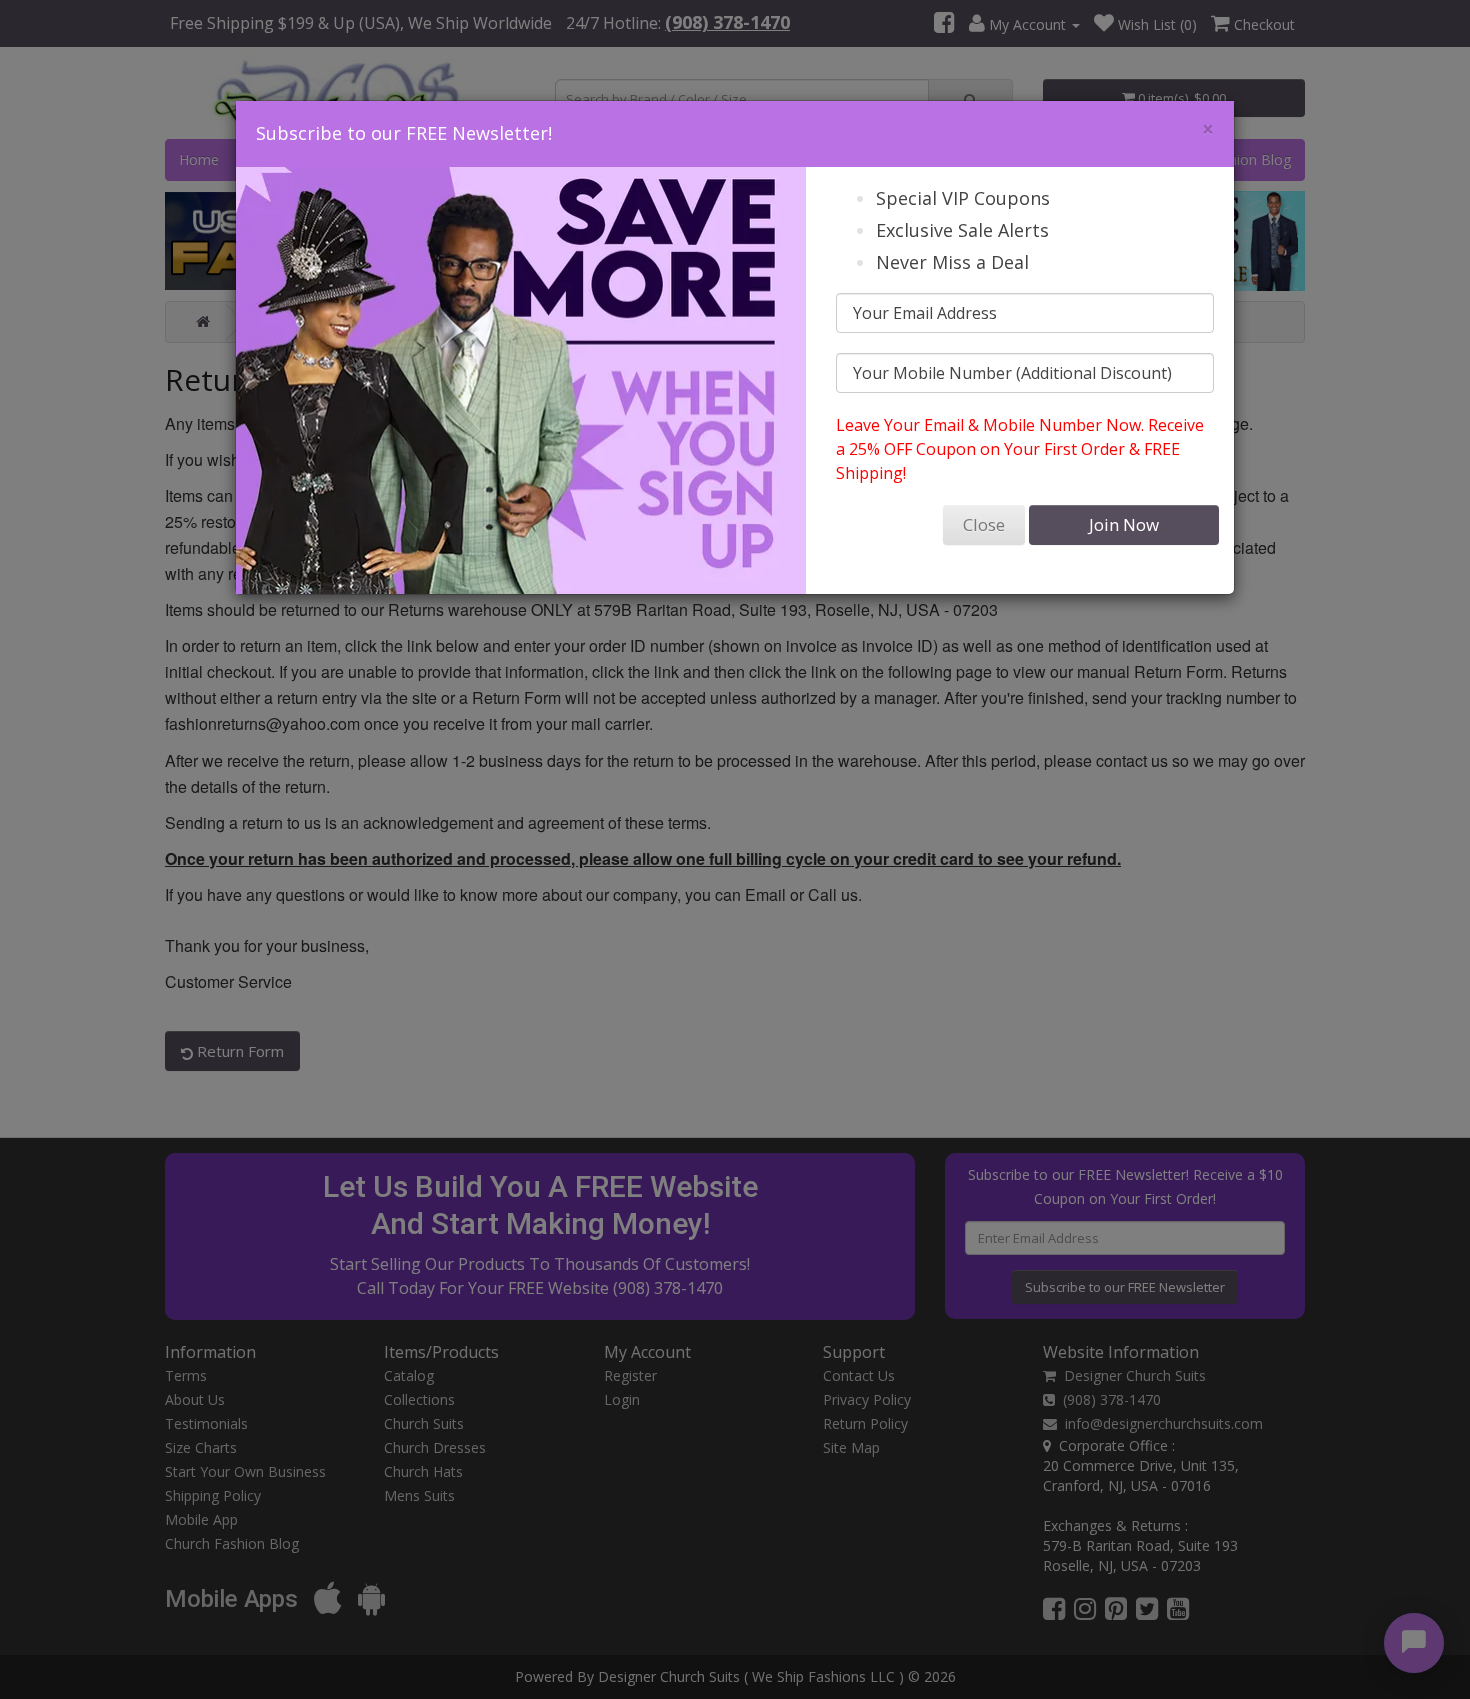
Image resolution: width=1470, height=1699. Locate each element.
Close (984, 524)
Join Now (1124, 524)
